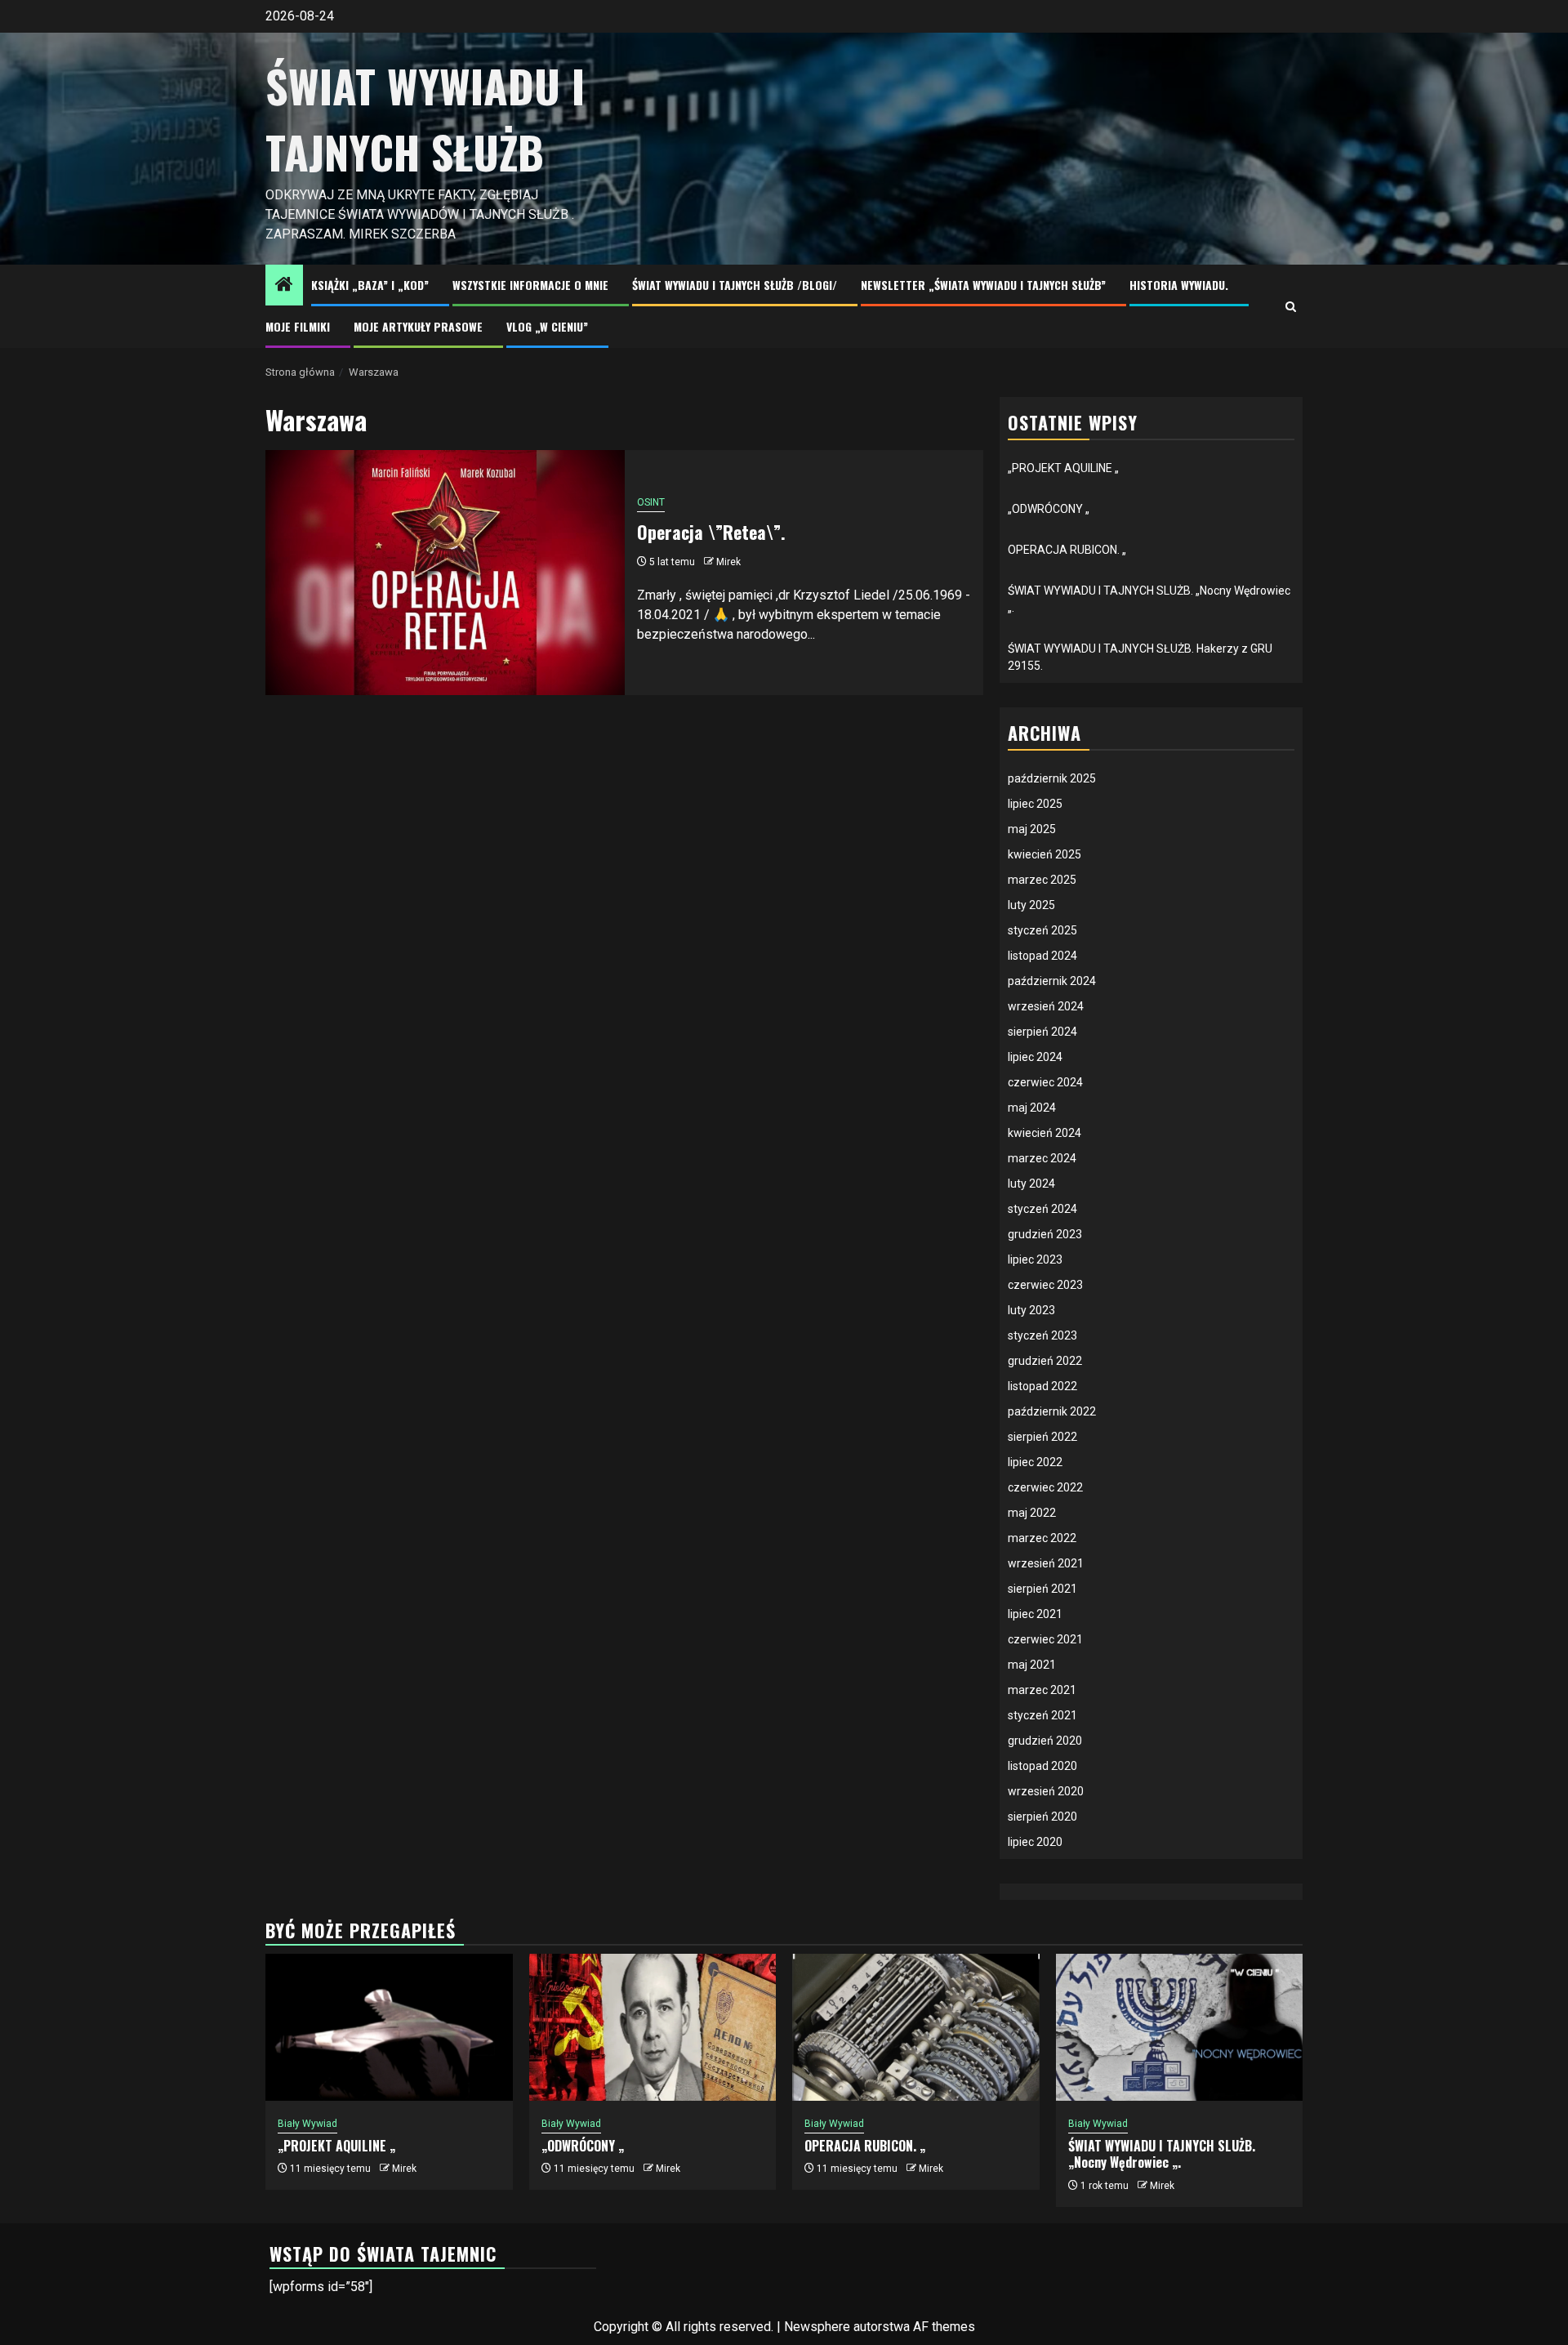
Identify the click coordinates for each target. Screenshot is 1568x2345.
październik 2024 (1052, 981)
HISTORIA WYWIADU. (1179, 285)
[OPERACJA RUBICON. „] (916, 2027)
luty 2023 (1031, 1310)
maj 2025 (1032, 829)
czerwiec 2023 (1045, 1285)
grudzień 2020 (1045, 1741)
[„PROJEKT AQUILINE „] (389, 2027)
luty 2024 (1031, 1184)
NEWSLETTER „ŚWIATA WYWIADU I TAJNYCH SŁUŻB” (983, 285)
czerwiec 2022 (1045, 1487)
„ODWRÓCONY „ (1049, 509)
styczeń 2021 (1042, 1715)
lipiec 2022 (1035, 1462)
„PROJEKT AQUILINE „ (1063, 468)
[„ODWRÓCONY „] (653, 2027)
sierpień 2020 (1042, 1817)
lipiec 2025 (1035, 804)
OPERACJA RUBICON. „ (1067, 550)
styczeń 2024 (1042, 1209)
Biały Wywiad (307, 2124)
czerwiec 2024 (1045, 1082)
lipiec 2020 (1035, 1842)
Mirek (728, 562)
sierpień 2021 (1042, 1589)
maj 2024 (1032, 1108)
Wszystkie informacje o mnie (530, 285)
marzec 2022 (1042, 1538)
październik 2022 (1052, 1411)
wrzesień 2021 (1046, 1563)
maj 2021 (1032, 1665)
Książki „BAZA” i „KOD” (370, 285)
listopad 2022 (1042, 1386)
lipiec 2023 (1035, 1259)
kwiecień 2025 (1045, 854)
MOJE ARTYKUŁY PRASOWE (418, 326)
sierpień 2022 (1042, 1437)
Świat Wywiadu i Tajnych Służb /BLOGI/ (735, 285)
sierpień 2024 (1042, 1032)
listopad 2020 (1042, 1766)
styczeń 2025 (1042, 930)
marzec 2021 (1042, 1690)
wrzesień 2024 (1046, 1006)
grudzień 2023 (1045, 1234)
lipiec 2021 (1035, 1614)
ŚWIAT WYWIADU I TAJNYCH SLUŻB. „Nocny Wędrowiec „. (1162, 2154)
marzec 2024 (1042, 1158)
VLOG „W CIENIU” (547, 326)
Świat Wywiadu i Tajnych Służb (425, 119)
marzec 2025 (1042, 880)
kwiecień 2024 (1045, 1133)
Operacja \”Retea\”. (711, 532)
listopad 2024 (1042, 956)
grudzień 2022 (1045, 1361)
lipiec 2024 (1035, 1057)
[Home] (284, 286)
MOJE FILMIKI (298, 326)
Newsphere (817, 2327)
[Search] (1291, 307)
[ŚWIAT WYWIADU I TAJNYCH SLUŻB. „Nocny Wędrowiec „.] (1180, 2027)
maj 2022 (1032, 1513)
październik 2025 (1052, 778)
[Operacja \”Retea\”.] (445, 573)
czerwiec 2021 (1045, 1639)
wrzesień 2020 (1046, 1791)
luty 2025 (1031, 905)
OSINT (651, 502)
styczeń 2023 (1042, 1335)
